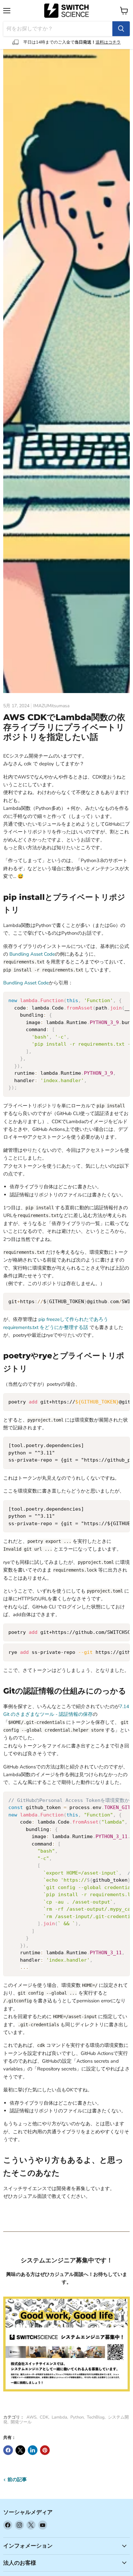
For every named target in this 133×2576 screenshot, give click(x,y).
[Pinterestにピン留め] (45, 2450)
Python (77, 2417)
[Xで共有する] (20, 2450)
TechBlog (96, 2417)
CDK (44, 2417)
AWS (31, 2417)
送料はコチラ (108, 42)
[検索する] (121, 29)
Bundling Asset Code (32, 954)
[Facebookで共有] (8, 2450)
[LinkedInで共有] (33, 2450)
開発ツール (21, 2422)
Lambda (59, 2417)
